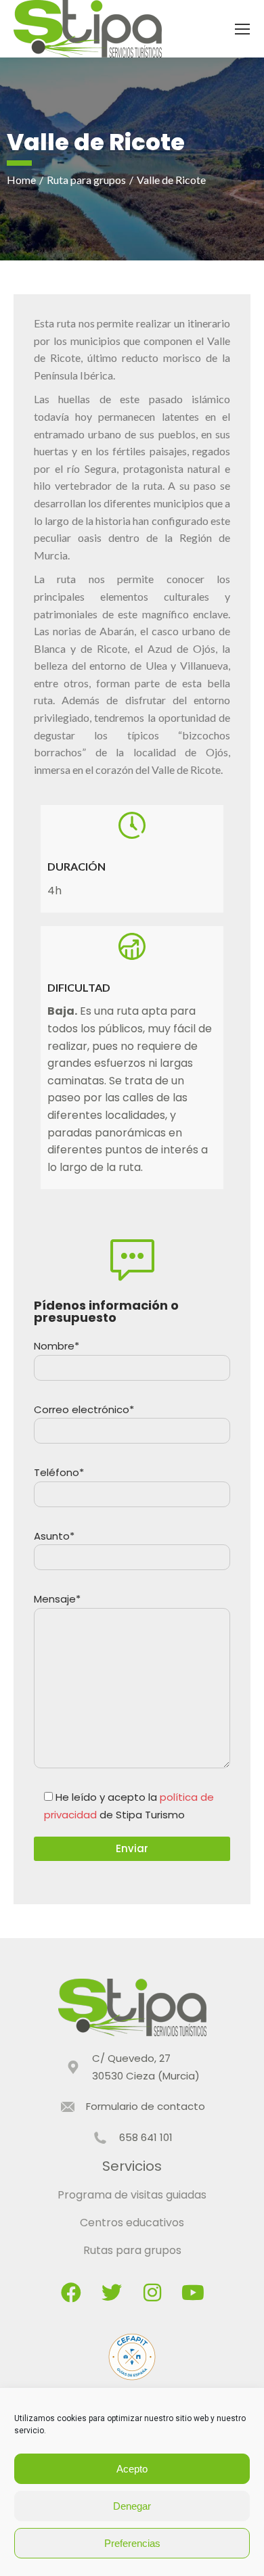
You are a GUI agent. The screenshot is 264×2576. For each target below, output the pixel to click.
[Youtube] (193, 2293)
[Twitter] (112, 2293)
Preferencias (132, 2543)
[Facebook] (71, 2293)
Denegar (132, 2506)
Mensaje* (57, 1599)
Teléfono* (59, 1472)
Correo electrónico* (84, 1409)
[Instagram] (152, 2293)
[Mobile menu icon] (242, 29)
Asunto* (54, 1536)
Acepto (132, 2469)
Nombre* (57, 1346)
